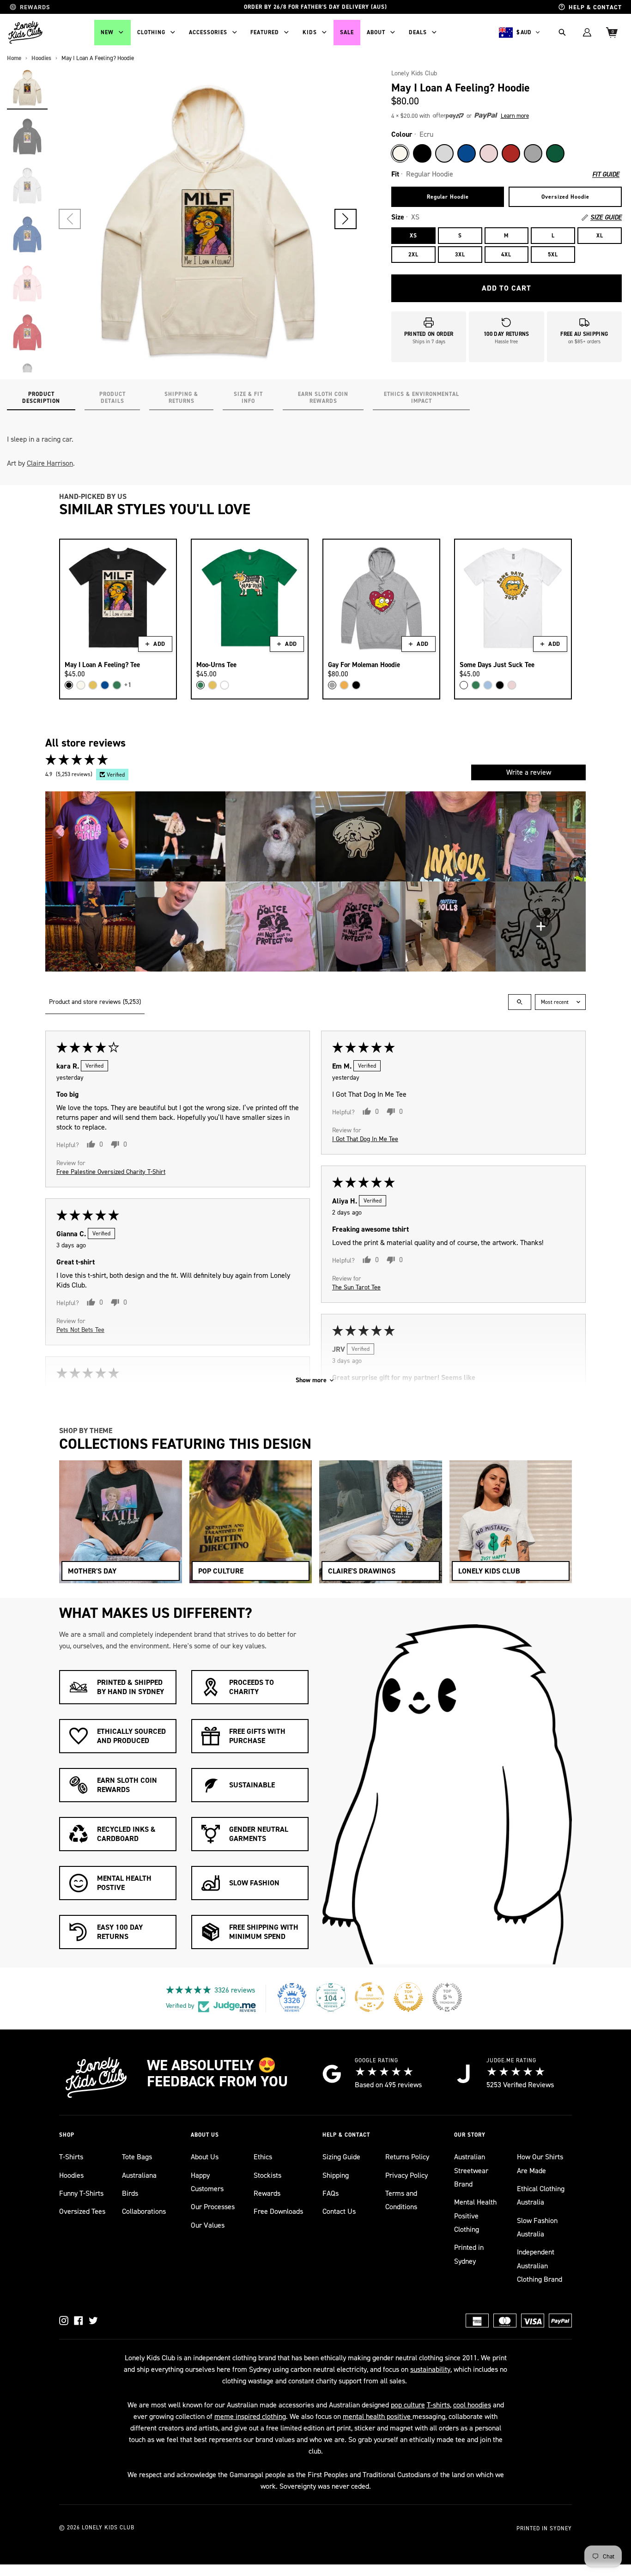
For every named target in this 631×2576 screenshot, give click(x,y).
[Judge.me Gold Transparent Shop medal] (370, 1997)
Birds (130, 2193)
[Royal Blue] (467, 153)
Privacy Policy (407, 2175)
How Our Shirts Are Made (540, 2163)
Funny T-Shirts (81, 2193)
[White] (224, 685)
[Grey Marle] (533, 153)
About (376, 32)
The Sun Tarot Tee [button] (356, 1287)
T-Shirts (71, 2157)
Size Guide (606, 218)
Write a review (529, 772)
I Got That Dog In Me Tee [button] (365, 1139)
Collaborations (144, 2211)
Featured (265, 32)
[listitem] (90, 836)
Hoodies (71, 2175)
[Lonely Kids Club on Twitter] (93, 2321)
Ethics (263, 2157)
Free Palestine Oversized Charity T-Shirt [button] (111, 1171)
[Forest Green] (555, 153)
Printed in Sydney (469, 2254)
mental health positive (378, 2416)
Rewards (267, 2193)
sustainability (430, 2369)
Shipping (336, 2175)
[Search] (562, 32)
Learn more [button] (515, 116)
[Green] (117, 685)
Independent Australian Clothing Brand (540, 2266)
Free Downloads (278, 2211)
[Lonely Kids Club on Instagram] (64, 2321)
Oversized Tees (82, 2211)
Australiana (139, 2175)
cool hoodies (472, 2405)
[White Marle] (444, 153)
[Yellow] (93, 685)
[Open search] (520, 1002)
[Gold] (344, 685)
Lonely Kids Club (414, 73)
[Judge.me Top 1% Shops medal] (408, 1997)
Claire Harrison (50, 463)
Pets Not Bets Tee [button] (80, 1329)
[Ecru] (400, 153)
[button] (346, 219)
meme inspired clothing (250, 2416)
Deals (418, 32)
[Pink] (489, 153)
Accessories (208, 32)
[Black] (422, 153)
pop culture (408, 2405)
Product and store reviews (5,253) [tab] (95, 1002)
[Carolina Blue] (488, 685)
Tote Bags (137, 2157)
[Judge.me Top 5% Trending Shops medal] (447, 1997)
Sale (347, 32)
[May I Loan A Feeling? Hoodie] (27, 87)
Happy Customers (207, 2182)
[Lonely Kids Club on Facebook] (79, 2321)
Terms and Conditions (401, 2200)
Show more (311, 1380)
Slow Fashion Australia (537, 2227)
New (107, 32)
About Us (205, 2157)
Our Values (208, 2225)
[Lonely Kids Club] (25, 32)
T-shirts (438, 2405)
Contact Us (339, 2211)
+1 (128, 685)
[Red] (511, 153)
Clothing (151, 32)
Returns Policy (407, 2157)
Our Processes (213, 2207)
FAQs (331, 2193)
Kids (310, 32)
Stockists (267, 2175)
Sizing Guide (341, 2157)
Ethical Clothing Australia (541, 2195)
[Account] (587, 32)
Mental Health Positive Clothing (475, 2216)
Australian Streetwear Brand (471, 2170)
